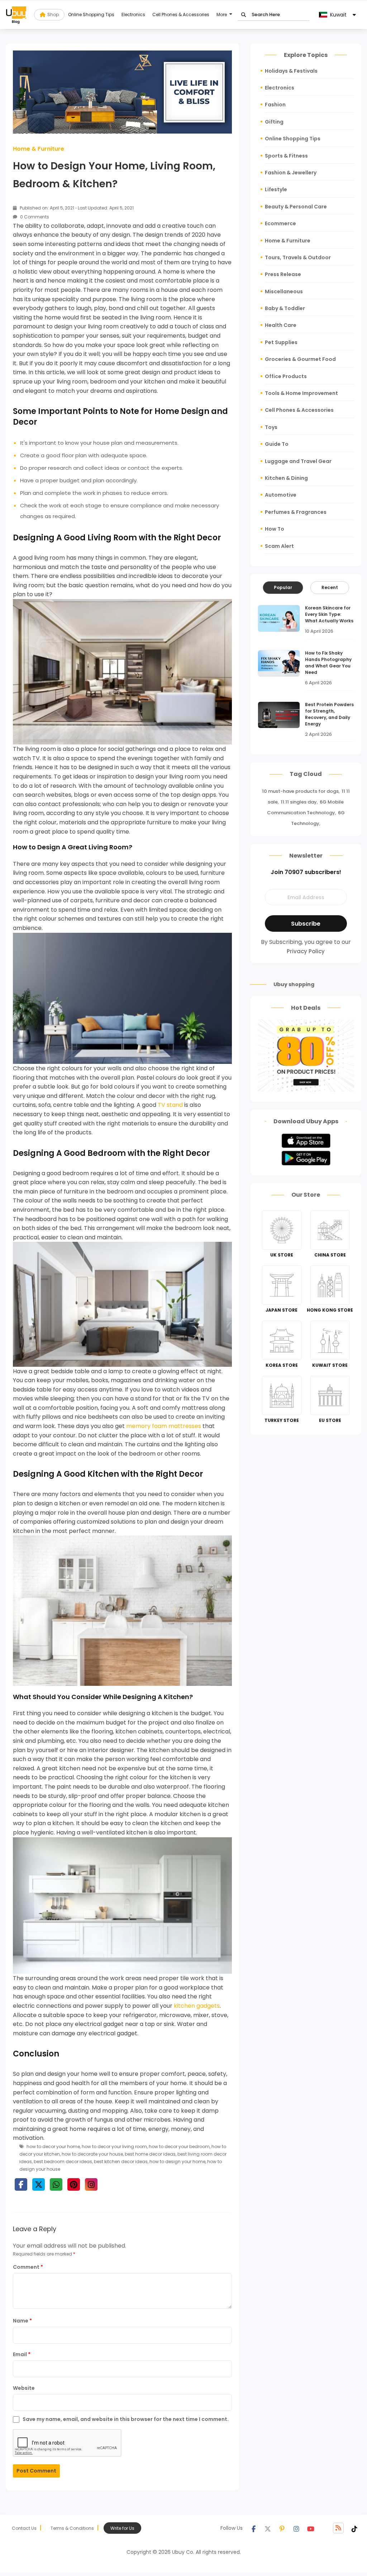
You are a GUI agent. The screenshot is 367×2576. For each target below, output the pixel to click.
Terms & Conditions (72, 2528)
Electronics (133, 15)
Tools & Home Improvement (301, 393)
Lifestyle (276, 189)
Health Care (281, 325)
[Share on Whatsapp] (56, 2184)
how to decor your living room (114, 2146)
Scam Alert (279, 546)
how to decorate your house (92, 2154)
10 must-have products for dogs (300, 791)
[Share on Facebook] (21, 2184)
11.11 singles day (299, 802)
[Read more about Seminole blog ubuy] (16, 15)
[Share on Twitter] (39, 2184)
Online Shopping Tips (91, 15)
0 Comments (34, 217)
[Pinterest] (282, 2528)
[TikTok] (354, 2528)
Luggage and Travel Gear (298, 461)
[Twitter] (268, 2528)
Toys (271, 427)
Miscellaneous (284, 291)
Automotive (281, 495)
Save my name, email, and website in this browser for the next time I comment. (126, 2419)
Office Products (286, 376)
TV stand (170, 1105)
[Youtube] (311, 2528)
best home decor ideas (150, 2154)
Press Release (283, 274)
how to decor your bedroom (179, 2146)
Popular (283, 587)
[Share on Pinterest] (74, 2184)
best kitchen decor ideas (121, 2162)
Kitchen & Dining (286, 478)
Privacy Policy (306, 951)
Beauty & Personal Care (296, 207)
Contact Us (24, 2528)
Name (22, 2321)
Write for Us (122, 2528)
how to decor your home (53, 2146)
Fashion (275, 105)
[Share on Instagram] (91, 2184)
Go (244, 15)
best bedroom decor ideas (63, 2162)
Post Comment (36, 2471)
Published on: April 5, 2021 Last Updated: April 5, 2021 (76, 208)
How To (275, 529)
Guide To (277, 444)
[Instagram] (296, 2528)
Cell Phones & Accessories (181, 15)
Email (22, 2354)
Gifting (274, 122)
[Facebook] (253, 2528)
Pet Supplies (281, 342)
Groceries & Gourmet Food (300, 359)
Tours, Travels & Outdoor (298, 257)
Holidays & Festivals (291, 71)
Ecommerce (280, 223)
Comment (28, 2267)
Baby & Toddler (285, 308)
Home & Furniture (39, 149)
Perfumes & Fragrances (296, 512)
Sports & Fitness (286, 156)
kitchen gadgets (197, 2006)
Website (24, 2388)
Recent (330, 587)
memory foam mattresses (164, 1426)
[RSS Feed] (338, 2528)
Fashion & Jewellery (291, 173)
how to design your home (177, 2162)
